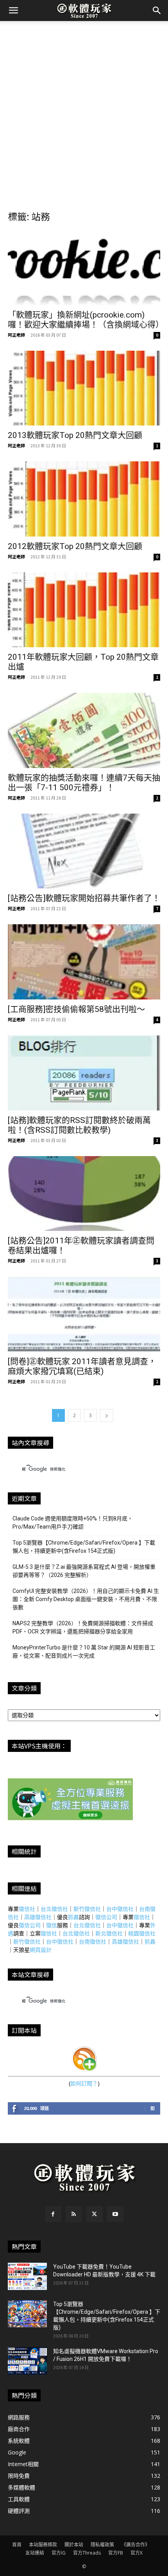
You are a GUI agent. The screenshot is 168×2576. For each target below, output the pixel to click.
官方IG (59, 2553)
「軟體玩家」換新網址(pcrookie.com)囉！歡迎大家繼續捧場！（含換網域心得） (86, 320)
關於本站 (74, 2545)
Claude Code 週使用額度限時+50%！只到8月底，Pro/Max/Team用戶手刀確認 (73, 1523)
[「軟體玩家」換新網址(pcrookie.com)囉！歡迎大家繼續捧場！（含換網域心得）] (84, 267)
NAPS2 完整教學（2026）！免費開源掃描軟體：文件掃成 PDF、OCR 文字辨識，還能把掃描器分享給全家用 (83, 1627)
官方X (137, 2553)
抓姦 (73, 1917)
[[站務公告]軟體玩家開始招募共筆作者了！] (84, 851)
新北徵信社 (109, 1933)
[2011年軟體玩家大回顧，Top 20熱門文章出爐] (84, 610)
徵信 (52, 1925)
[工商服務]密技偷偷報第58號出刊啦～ (76, 1009)
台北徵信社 (54, 1909)
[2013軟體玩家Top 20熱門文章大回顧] (84, 388)
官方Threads (87, 2553)
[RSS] (74, 2214)
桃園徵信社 (142, 1933)
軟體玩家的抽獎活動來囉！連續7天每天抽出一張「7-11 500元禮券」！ (84, 783)
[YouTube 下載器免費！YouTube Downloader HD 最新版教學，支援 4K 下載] (27, 2276)
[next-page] (107, 1415)
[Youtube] (115, 2214)
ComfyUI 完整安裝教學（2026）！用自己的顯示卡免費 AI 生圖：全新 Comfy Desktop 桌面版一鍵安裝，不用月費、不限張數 (86, 1599)
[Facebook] (53, 2214)
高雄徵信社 (38, 1917)
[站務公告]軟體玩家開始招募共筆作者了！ (84, 898)
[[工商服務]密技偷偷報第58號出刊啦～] (84, 962)
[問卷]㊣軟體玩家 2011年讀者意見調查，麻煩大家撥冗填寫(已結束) (82, 1366)
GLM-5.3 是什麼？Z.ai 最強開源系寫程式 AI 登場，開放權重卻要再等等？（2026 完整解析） (84, 1571)
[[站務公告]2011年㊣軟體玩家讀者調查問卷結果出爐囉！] (84, 1194)
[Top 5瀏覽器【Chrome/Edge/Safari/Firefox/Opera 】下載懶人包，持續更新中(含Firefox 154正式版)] (27, 2314)
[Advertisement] (84, 109)
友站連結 (35, 2553)
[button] (13, 11)
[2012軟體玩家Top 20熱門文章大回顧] (84, 499)
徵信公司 (106, 1917)
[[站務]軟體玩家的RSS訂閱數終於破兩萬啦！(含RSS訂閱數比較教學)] (84, 1073)
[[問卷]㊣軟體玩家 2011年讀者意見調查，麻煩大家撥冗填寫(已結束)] (84, 1314)
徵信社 (27, 1909)
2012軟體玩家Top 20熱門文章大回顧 (75, 546)
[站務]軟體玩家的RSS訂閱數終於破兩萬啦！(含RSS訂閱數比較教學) (79, 1125)
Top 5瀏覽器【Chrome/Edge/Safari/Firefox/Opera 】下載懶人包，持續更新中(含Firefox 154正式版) (84, 1547)
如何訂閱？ (84, 2083)
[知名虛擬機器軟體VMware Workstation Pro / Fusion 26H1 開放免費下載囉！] (27, 2361)
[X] (95, 2214)
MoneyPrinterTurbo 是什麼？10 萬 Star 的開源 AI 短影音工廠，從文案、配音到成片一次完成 (84, 1652)
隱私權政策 (102, 2545)
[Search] (157, 11)
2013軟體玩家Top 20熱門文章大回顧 (75, 435)
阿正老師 (16, 335)
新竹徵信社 (87, 1909)
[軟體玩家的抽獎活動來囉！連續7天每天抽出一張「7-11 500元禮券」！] (84, 730)
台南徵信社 (93, 1941)
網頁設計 (41, 1950)
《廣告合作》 (136, 2545)
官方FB (116, 2553)
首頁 (17, 2545)
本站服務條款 (43, 2545)
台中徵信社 (120, 1909)
